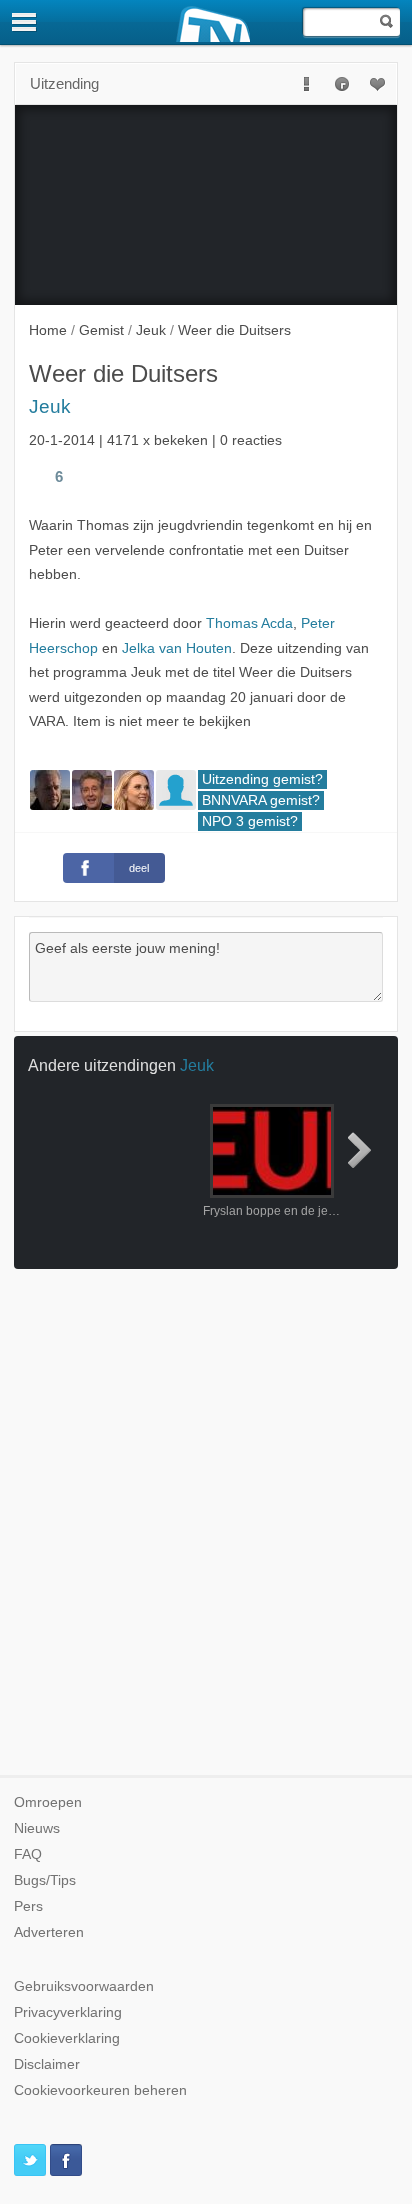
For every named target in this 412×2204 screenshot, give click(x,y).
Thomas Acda (249, 623)
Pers (28, 1906)
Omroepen (48, 1802)
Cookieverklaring (67, 2038)
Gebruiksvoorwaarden (84, 1986)
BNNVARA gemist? (261, 800)
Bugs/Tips (45, 1880)
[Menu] (25, 22)
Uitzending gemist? (262, 779)
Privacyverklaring (68, 2012)
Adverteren (49, 1932)
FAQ (28, 1854)
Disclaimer (47, 2064)
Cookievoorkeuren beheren (100, 2090)
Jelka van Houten (177, 648)
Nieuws (37, 1828)
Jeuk (50, 406)
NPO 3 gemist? (250, 821)
